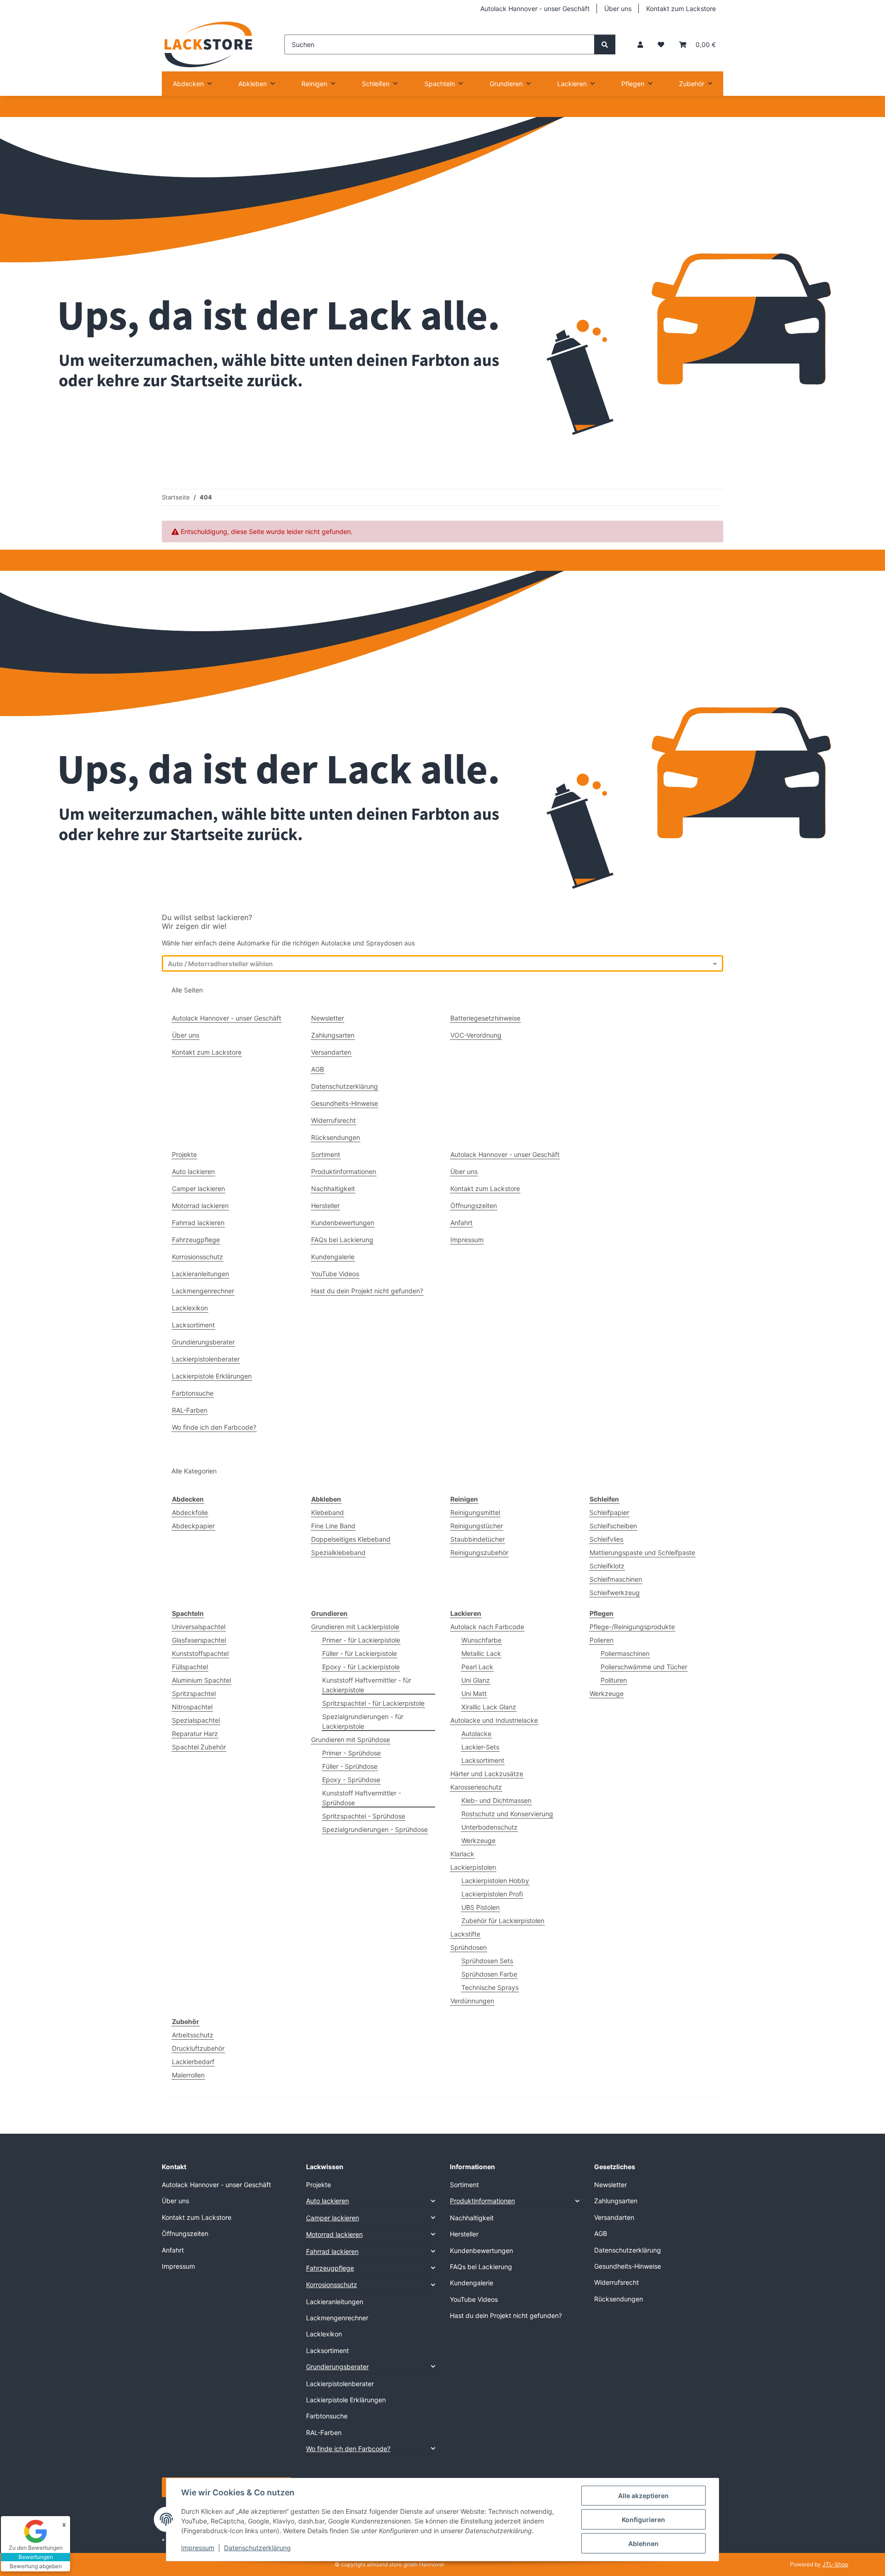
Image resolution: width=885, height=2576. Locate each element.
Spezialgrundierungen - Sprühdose (375, 1829)
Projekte (184, 1154)
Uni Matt (474, 1693)
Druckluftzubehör (198, 2048)
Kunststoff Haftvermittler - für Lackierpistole (367, 1685)
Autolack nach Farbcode (487, 1627)
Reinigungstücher (477, 1526)
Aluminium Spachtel (201, 1680)
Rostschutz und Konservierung (507, 1814)
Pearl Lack (477, 1667)
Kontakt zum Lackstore (681, 9)
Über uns (618, 9)
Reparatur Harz (195, 1734)
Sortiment (326, 1154)
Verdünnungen (472, 2001)
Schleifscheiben (613, 1526)
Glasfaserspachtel (199, 1640)
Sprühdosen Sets (487, 1961)
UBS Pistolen (481, 1907)
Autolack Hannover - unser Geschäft (535, 9)
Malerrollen (188, 2075)
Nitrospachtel (192, 1707)
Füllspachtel (190, 1667)
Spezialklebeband (338, 1552)
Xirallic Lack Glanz (489, 1707)
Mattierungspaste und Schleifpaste (642, 1552)
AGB (318, 1069)
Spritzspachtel (194, 1693)
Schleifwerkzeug (615, 1593)
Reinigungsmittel (475, 1512)
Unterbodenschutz (490, 1827)
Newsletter (327, 1018)
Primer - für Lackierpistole (361, 1640)
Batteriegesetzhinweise (485, 1018)
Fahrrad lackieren (198, 1223)
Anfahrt (461, 1223)
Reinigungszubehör (479, 1552)
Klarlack (462, 1854)
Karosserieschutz (476, 1787)
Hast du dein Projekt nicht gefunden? (367, 1291)
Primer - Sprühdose (351, 1753)
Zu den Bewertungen (36, 2548)
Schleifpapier (609, 1512)
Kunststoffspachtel (200, 1653)
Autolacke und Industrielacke (494, 1720)
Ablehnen (643, 2544)
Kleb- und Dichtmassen (496, 1800)
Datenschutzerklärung (257, 2548)
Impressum (198, 2548)
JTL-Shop (835, 2564)
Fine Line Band (333, 1526)
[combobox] (434, 964)
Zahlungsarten (333, 1035)
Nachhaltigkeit (333, 1188)
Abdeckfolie (190, 1512)
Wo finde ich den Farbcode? (214, 1427)
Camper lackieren (198, 1188)
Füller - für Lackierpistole (360, 1653)
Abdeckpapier (193, 1526)
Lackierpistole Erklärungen (212, 1376)
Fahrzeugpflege (196, 1240)
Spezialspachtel (196, 1720)
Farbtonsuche (193, 1393)
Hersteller (325, 1206)
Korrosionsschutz (198, 1257)
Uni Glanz (476, 1680)
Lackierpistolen (473, 1867)
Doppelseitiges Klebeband (351, 1539)
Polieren (602, 1640)
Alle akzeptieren (643, 2496)
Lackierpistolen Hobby (495, 1881)
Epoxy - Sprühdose (351, 1780)
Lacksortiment (193, 1325)
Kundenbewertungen (343, 1223)
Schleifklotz (607, 1566)
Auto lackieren (193, 1171)
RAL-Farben (190, 1410)
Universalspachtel (199, 1627)
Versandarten (331, 1052)
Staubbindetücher (478, 1539)
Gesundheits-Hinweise (345, 1103)
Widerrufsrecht (333, 1120)
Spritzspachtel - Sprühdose (364, 1816)
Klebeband (327, 1512)
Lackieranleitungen (201, 1274)
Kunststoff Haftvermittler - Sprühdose (362, 1798)
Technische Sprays (490, 1987)
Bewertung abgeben (36, 2566)
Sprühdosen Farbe (489, 1974)
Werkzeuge (478, 1840)
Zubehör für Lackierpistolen (503, 1921)
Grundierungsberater (203, 1342)
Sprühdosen (469, 1947)
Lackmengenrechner (203, 1291)
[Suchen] (605, 44)
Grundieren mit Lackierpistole (355, 1627)
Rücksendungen (336, 1137)
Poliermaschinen (625, 1653)
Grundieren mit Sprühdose (351, 1740)
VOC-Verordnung (476, 1035)
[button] (640, 44)
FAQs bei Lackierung (342, 1240)
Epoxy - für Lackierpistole (361, 1667)
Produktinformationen (344, 1171)
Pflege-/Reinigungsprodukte (632, 1627)
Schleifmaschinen (616, 1579)
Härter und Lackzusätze (487, 1774)
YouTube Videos (335, 1274)
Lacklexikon (190, 1308)
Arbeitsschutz (193, 2035)
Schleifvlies (606, 1539)
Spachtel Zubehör (199, 1747)
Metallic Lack (481, 1653)
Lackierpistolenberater (206, 1359)
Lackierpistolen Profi (492, 1894)
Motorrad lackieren (200, 1206)
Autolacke (476, 1734)
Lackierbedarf (193, 2062)
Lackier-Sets (480, 1747)
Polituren (614, 1680)
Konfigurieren (643, 2520)
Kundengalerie (333, 1257)
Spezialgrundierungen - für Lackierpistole (363, 1721)
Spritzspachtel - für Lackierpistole (373, 1703)
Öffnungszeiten (474, 1206)
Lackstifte (465, 1934)
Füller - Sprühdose (350, 1766)
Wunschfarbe (481, 1640)
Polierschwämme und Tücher (644, 1667)
